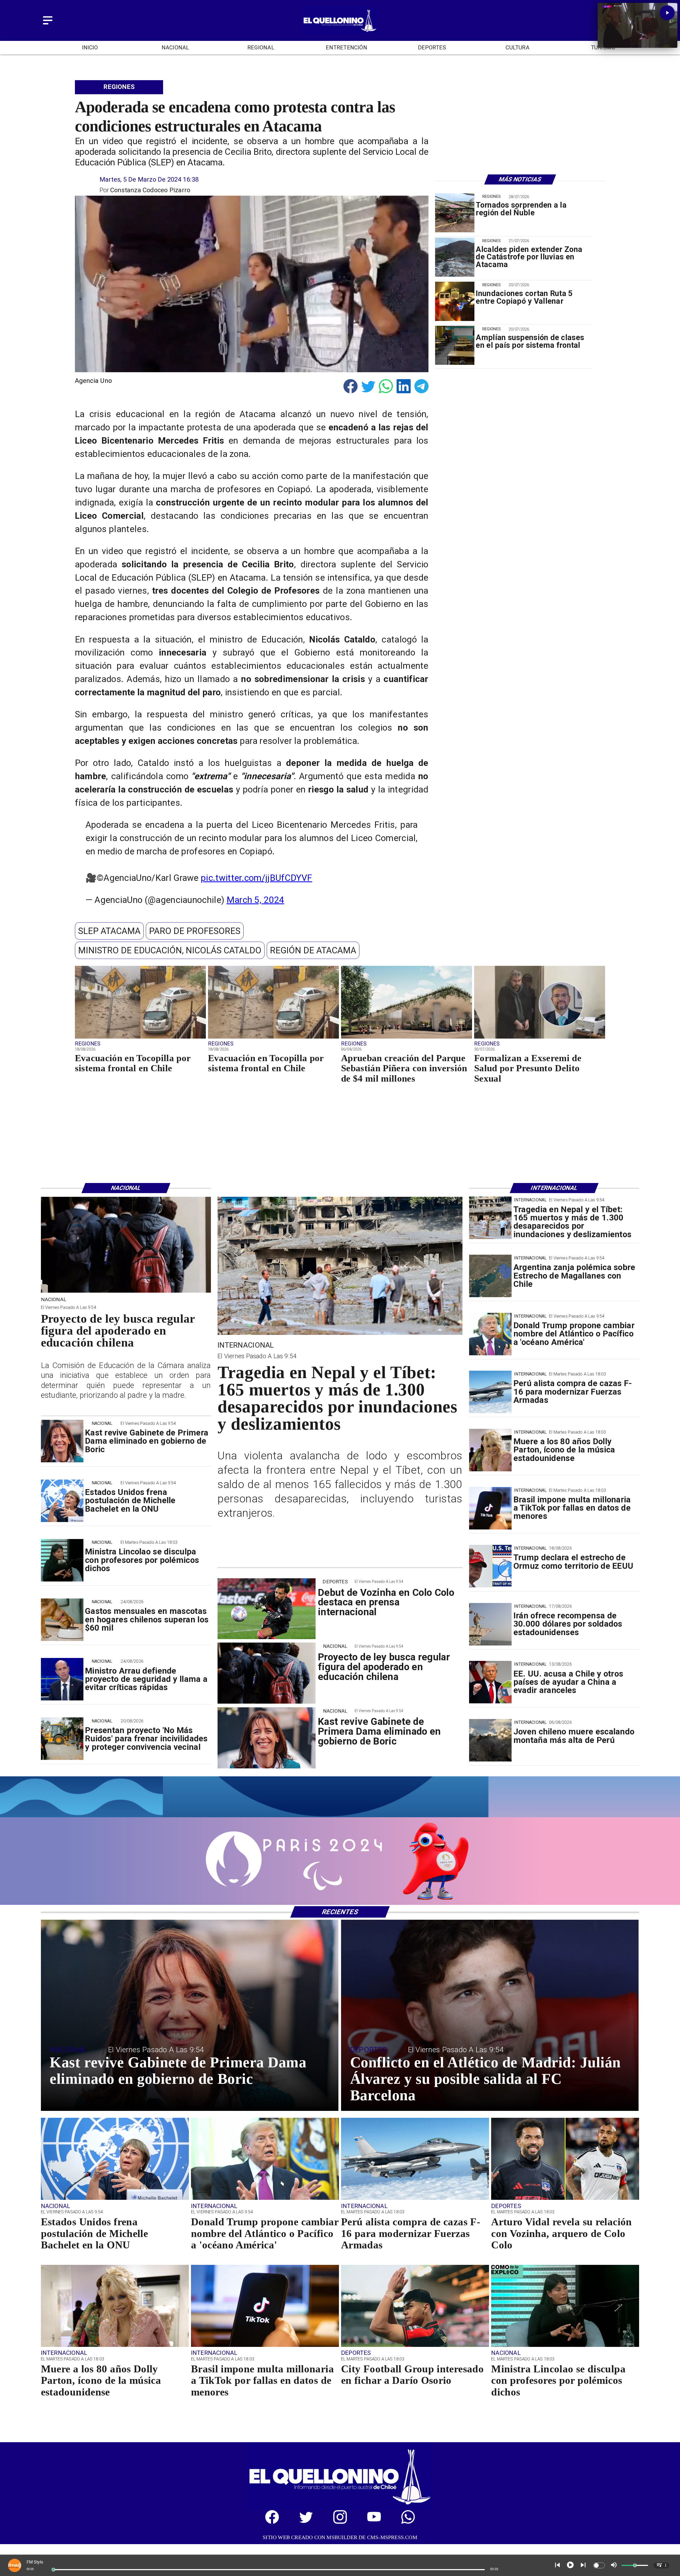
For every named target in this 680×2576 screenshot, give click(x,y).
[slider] (53, 2570)
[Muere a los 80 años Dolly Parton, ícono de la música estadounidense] (490, 1450)
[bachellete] (62, 1501)
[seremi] (540, 1038)
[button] (109, 931)
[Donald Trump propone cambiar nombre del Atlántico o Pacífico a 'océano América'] (490, 1334)
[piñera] (407, 1038)
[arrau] (62, 1679)
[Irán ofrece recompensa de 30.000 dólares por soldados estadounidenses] (490, 1624)
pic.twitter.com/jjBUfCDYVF (256, 878)
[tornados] (455, 213)
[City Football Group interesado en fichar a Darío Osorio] (415, 2346)
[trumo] (490, 1682)
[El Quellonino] (48, 25)
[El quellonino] (340, 32)
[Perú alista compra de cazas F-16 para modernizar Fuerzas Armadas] (490, 1392)
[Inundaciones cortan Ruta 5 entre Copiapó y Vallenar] (455, 301)
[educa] (126, 1292)
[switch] (599, 2565)
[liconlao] (62, 1560)
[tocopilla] (140, 1038)
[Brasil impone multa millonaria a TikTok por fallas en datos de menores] (490, 1508)
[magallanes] (490, 1276)
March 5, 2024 (255, 900)
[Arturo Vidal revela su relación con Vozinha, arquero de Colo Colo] (565, 2199)
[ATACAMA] (455, 257)
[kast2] (62, 1441)
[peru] (490, 1740)
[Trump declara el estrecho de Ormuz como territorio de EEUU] (490, 1566)
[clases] (455, 346)
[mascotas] (62, 1620)
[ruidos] (62, 1739)
